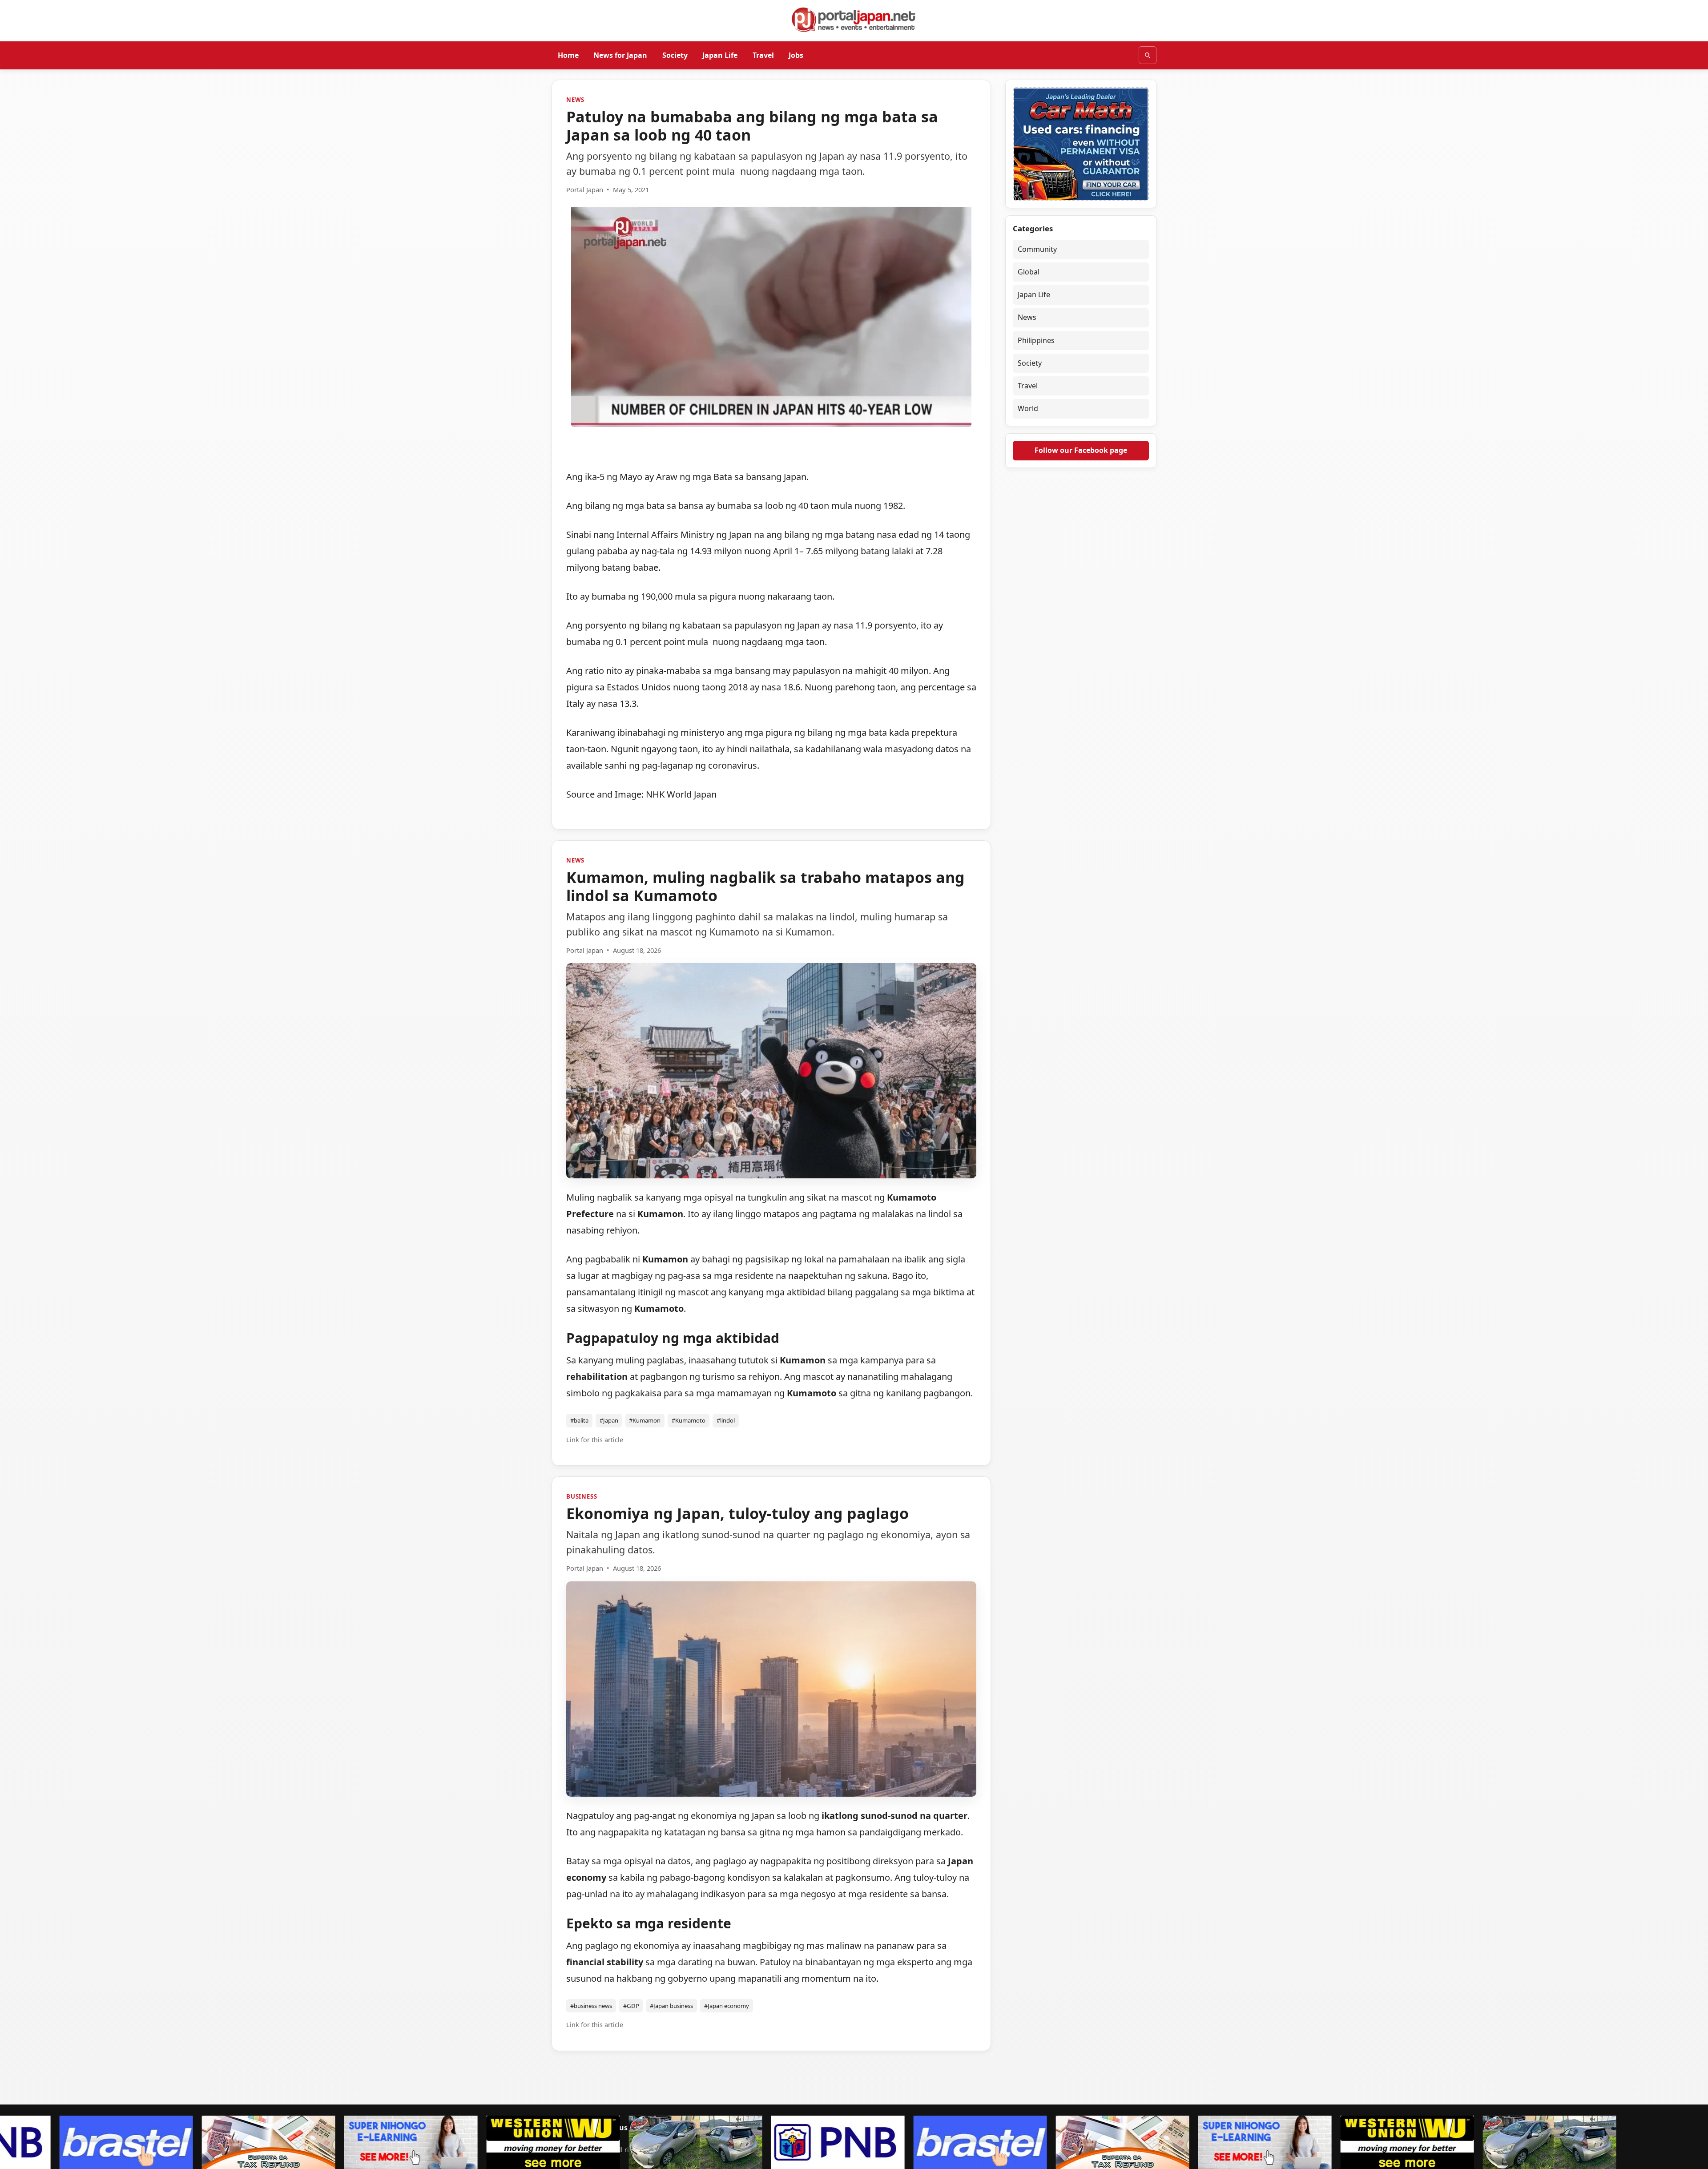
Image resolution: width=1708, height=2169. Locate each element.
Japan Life (720, 55)
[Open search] (1148, 55)
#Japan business (671, 2006)
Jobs (796, 55)
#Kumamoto (689, 1420)
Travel (763, 55)
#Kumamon (645, 1420)
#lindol (726, 1420)
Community (1037, 249)
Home (568, 55)
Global (1029, 272)
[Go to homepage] (854, 20)
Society (675, 55)
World (1028, 409)
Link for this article (595, 1440)
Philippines (1036, 340)
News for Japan (620, 55)
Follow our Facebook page (1081, 450)
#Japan (609, 1420)
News (575, 100)
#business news (591, 2006)
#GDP (631, 2006)
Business (582, 1496)
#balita (579, 1420)
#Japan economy (727, 2006)
